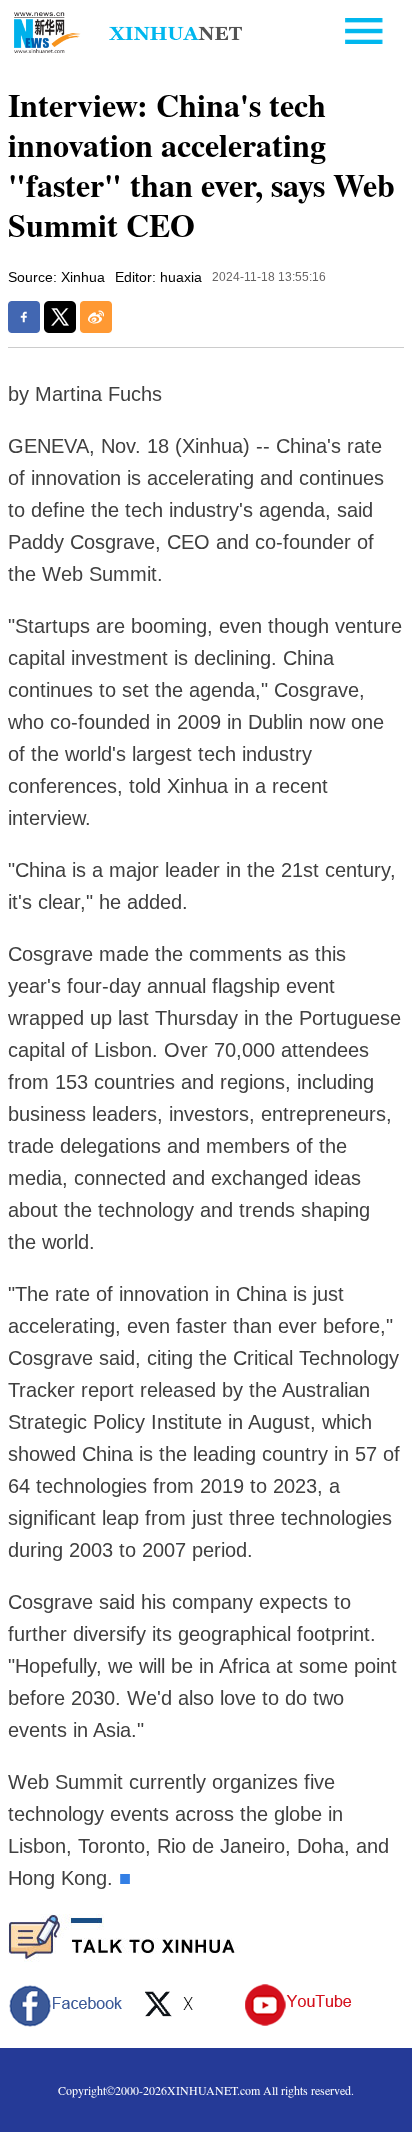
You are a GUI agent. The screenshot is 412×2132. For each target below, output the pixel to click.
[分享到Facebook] (24, 317)
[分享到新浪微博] (96, 317)
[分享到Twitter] (60, 317)
